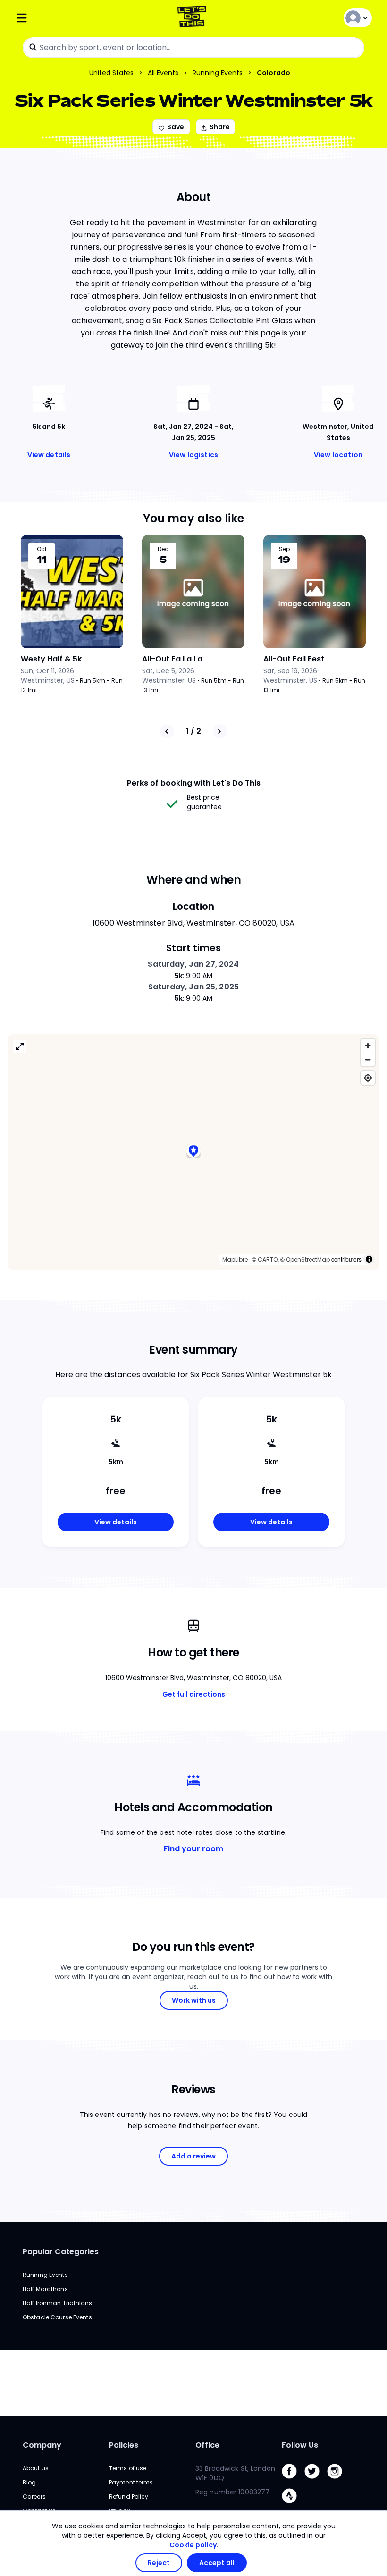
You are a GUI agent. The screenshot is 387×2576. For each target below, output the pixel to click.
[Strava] (293, 2505)
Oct (42, 549)
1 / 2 (193, 731)
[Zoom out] (368, 1059)
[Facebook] (293, 2481)
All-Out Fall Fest (294, 659)
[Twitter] (316, 2481)
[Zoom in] (368, 1046)
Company (42, 2445)
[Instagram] (338, 2481)
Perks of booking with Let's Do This (194, 783)
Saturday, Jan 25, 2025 (193, 987)
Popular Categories (61, 2252)
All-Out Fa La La (172, 659)
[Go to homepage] (194, 18)
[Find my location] (368, 1078)
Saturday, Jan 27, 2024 (193, 964)
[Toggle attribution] (369, 1259)
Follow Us (300, 2445)
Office (207, 2445)
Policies (124, 2445)
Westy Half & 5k (51, 659)
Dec (163, 549)
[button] (193, 1152)
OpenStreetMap (308, 1259)
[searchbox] (193, 48)
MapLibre (235, 1259)
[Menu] (75, 18)
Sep (284, 549)
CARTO (268, 1259)
